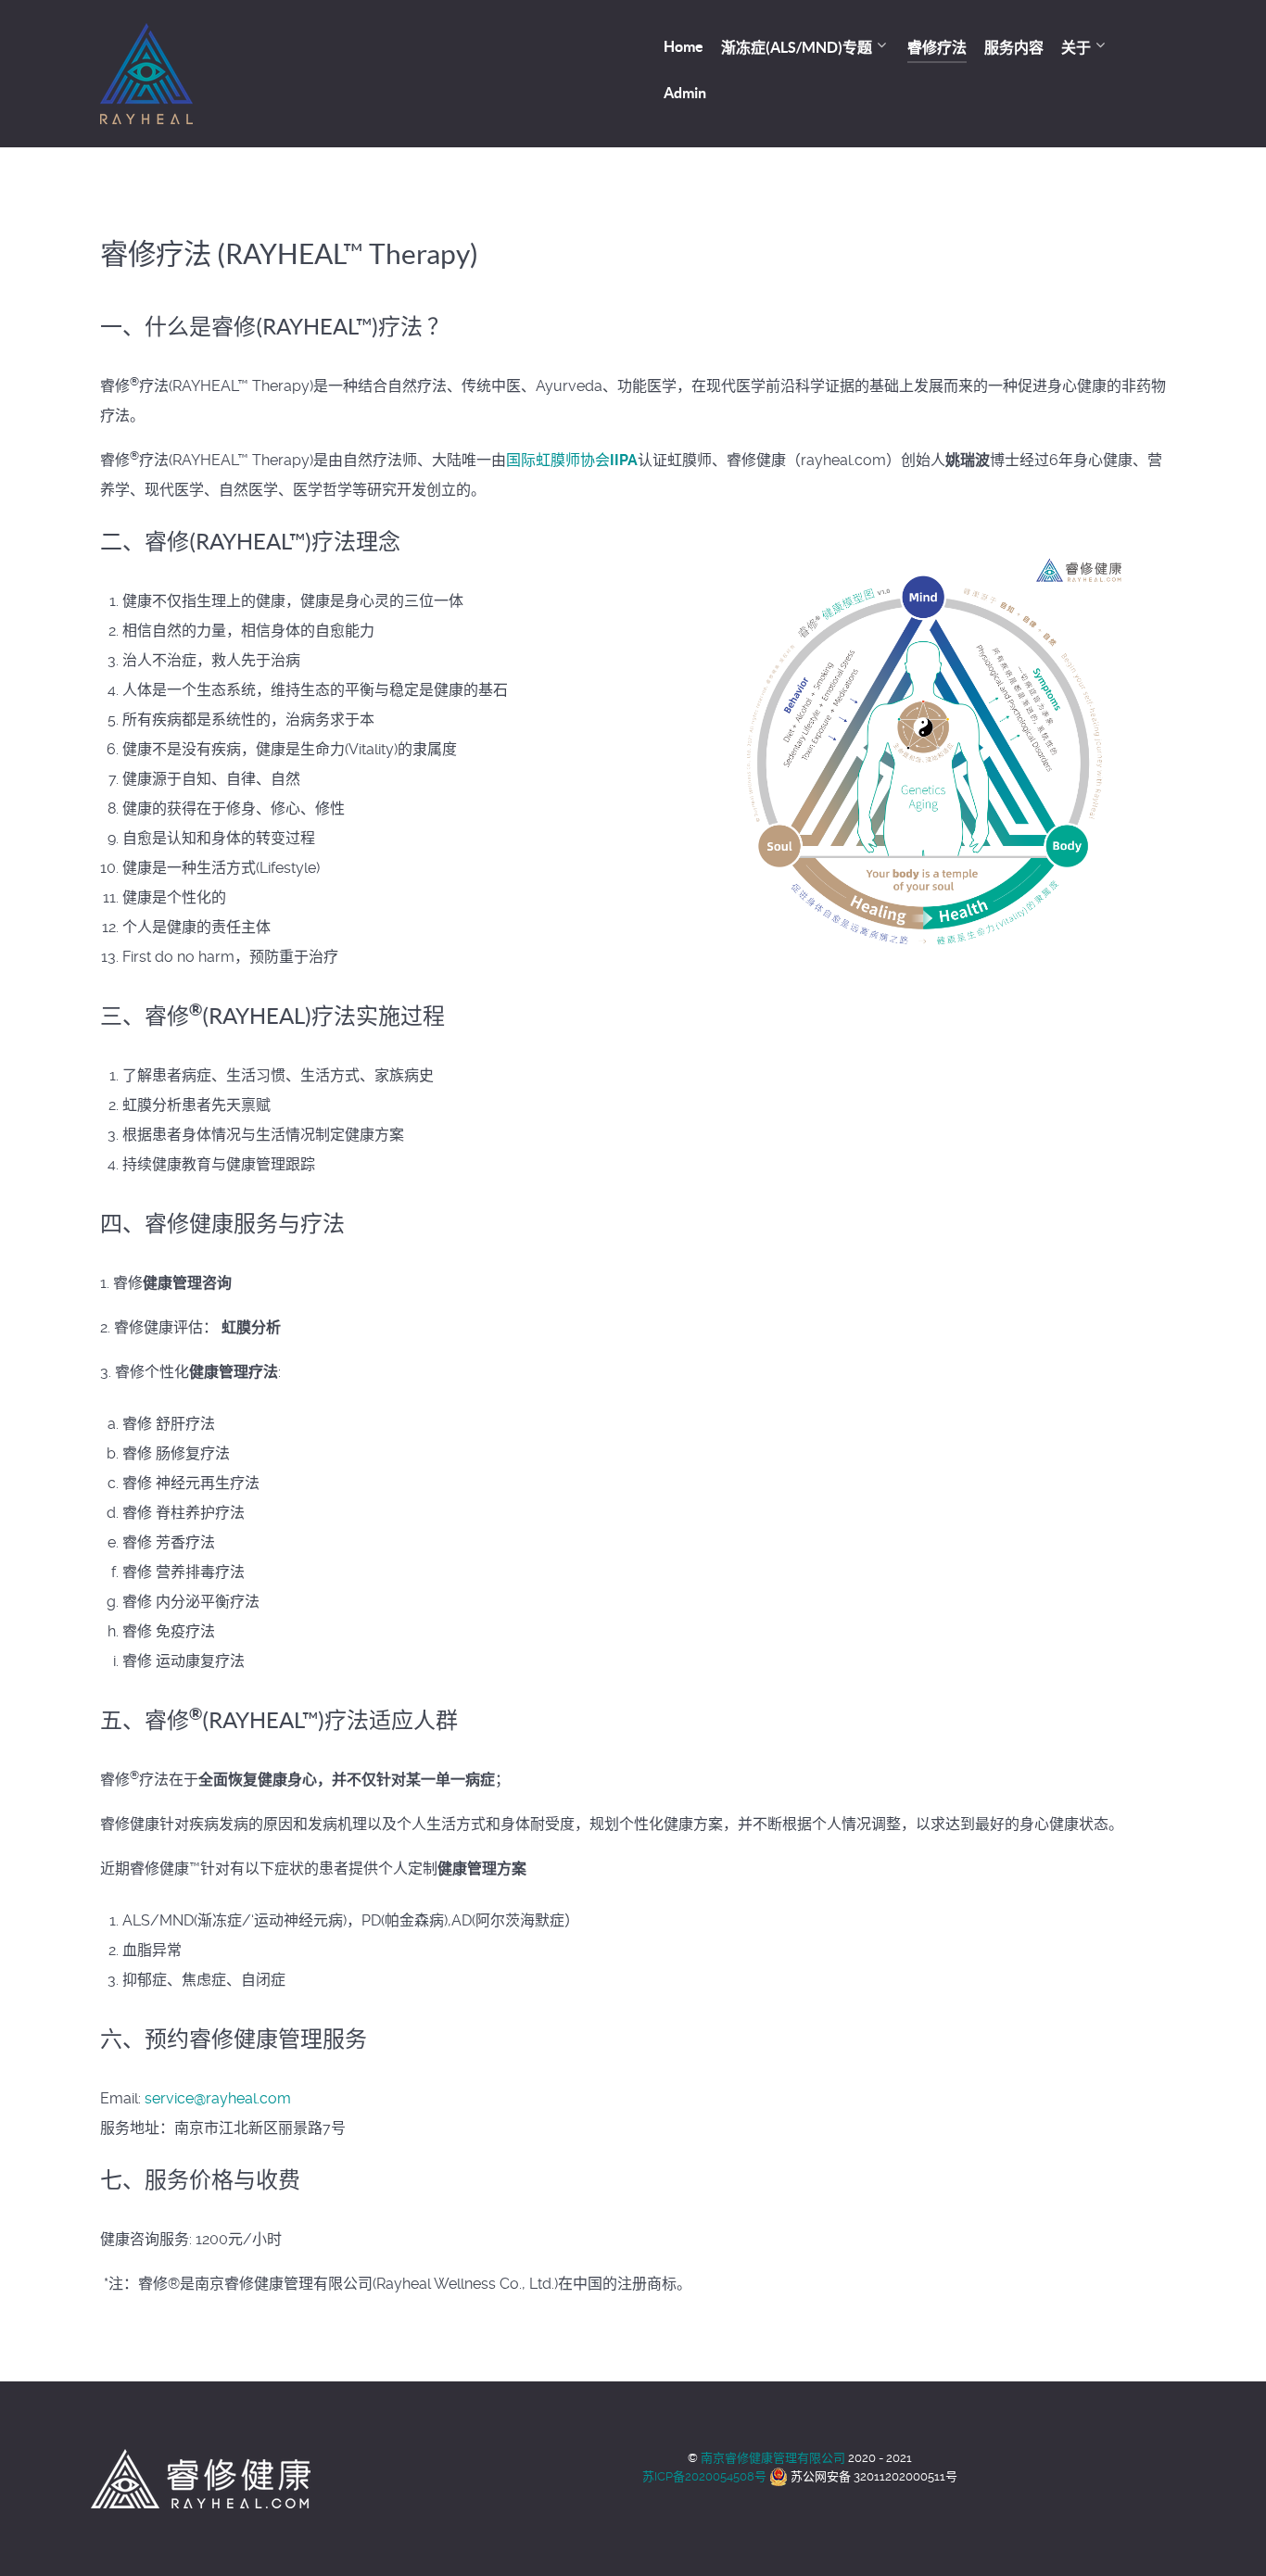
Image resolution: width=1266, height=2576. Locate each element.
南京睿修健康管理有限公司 (774, 2458)
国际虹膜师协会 (572, 460)
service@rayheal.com (218, 2098)
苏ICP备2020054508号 (704, 2476)
